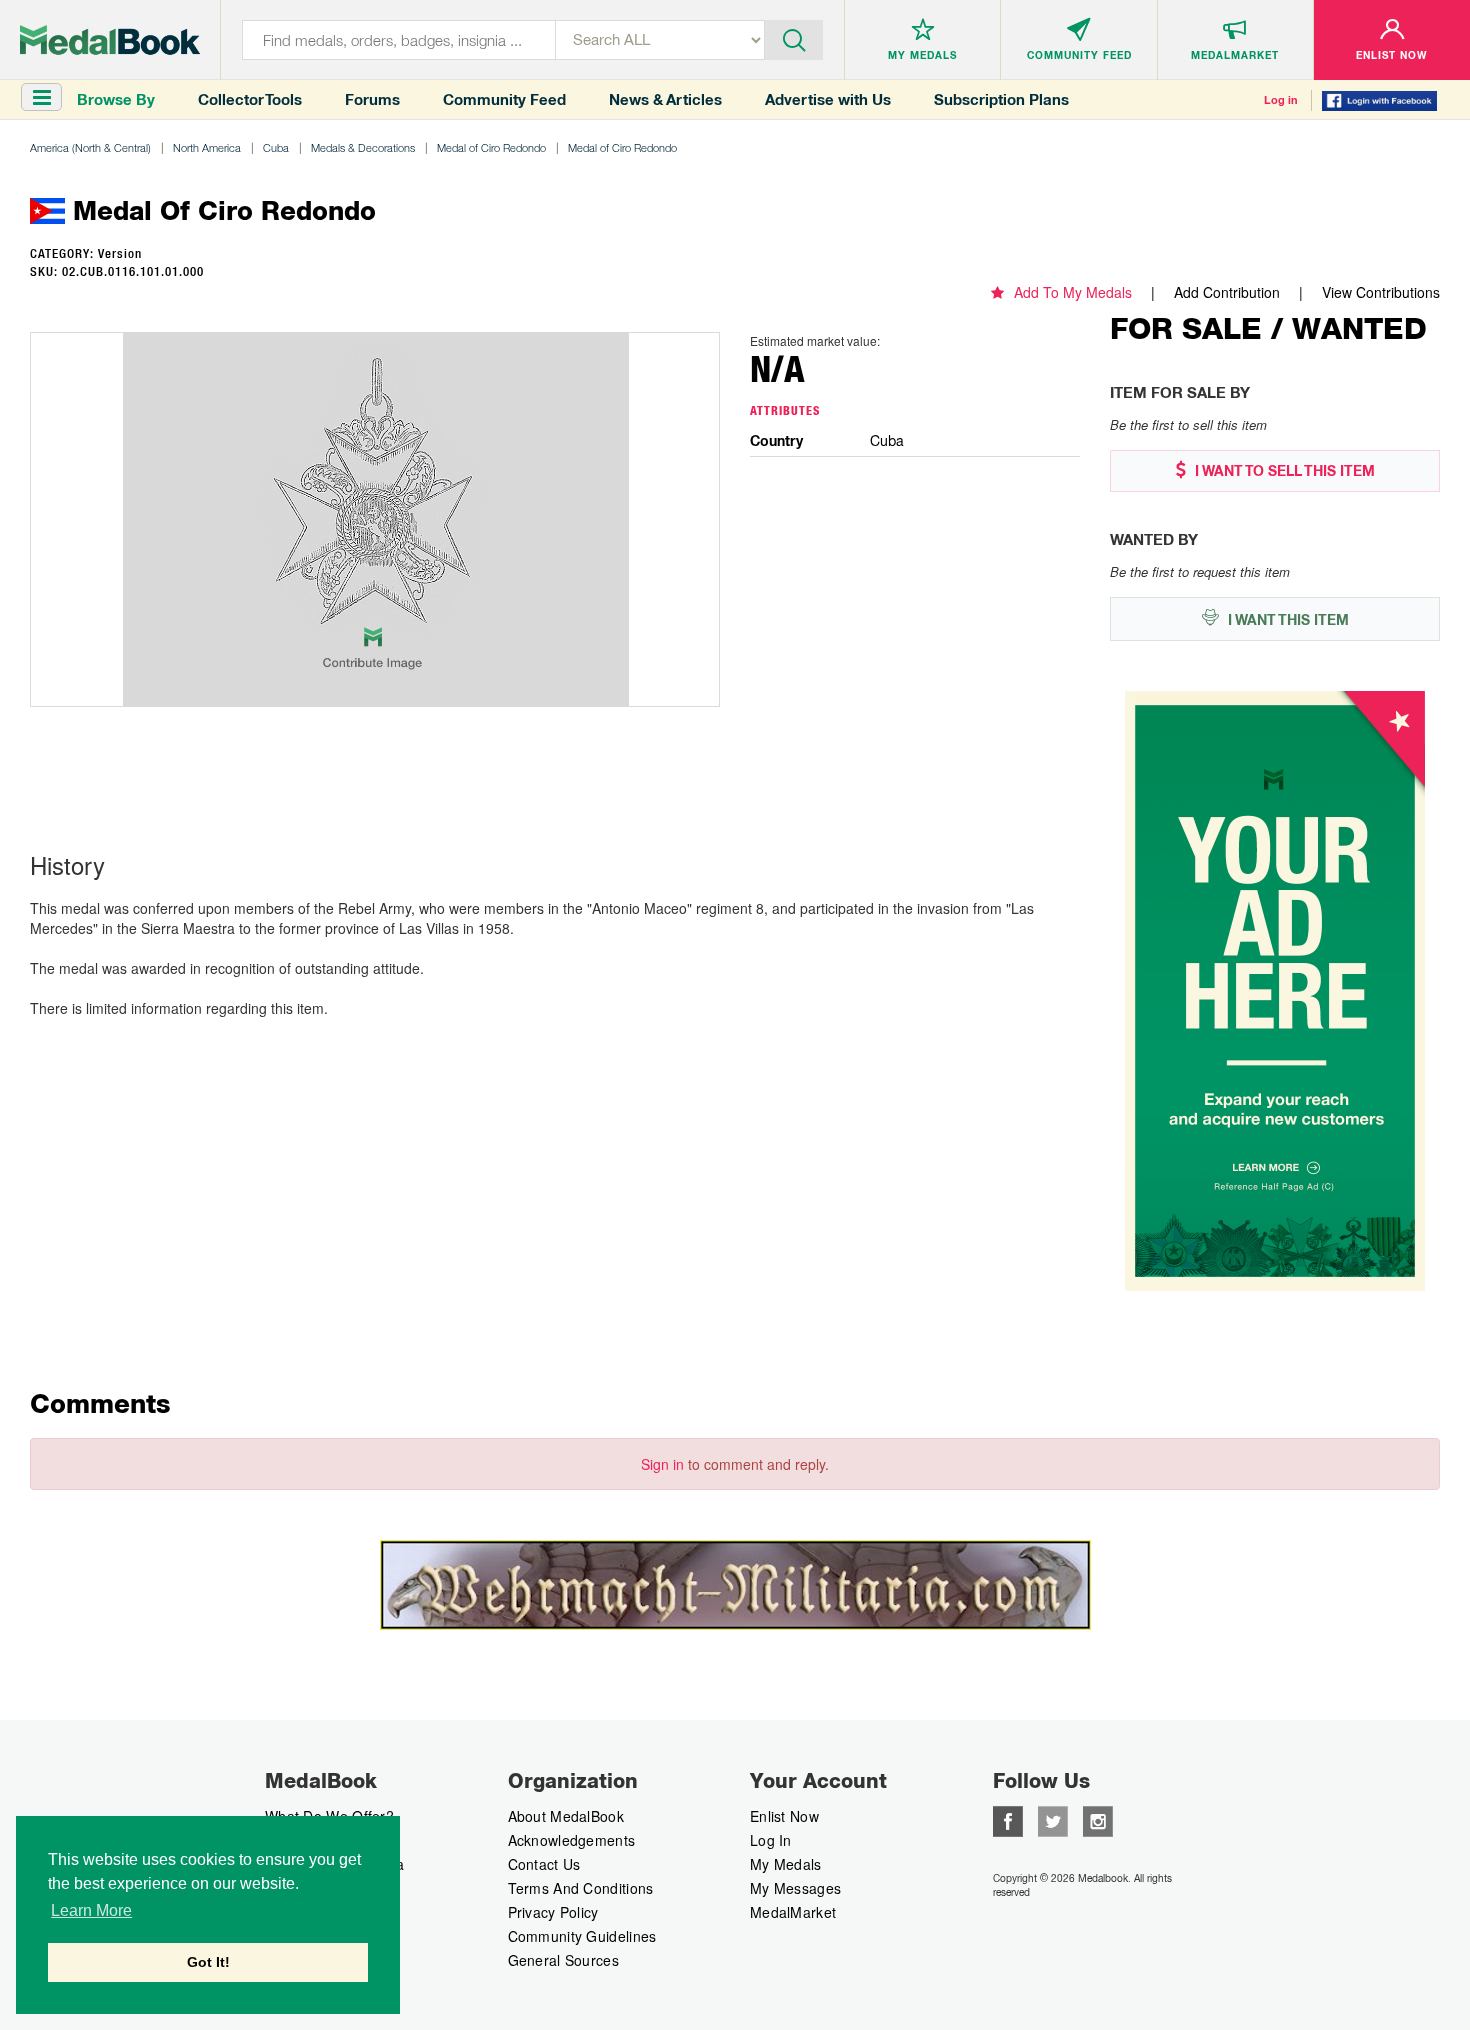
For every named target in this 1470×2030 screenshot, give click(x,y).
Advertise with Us (828, 99)
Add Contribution (1227, 292)
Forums (372, 99)
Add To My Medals (1073, 292)
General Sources (564, 1960)
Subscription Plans (1001, 99)
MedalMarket (793, 1912)
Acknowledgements (572, 1840)
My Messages (795, 1888)
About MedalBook (566, 1816)
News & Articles (665, 99)
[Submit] (794, 38)
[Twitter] (1053, 1819)
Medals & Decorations (363, 147)
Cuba (276, 147)
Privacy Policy (553, 1912)
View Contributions (1381, 292)
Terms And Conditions (581, 1888)
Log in (1281, 100)
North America (207, 147)
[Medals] (110, 40)
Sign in (662, 1464)
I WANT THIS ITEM (1286, 620)
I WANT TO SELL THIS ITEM (1283, 471)
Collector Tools (250, 99)
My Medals (786, 1864)
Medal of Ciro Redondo (491, 147)
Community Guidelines (582, 1936)
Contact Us (544, 1864)
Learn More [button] (91, 1910)
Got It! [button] (208, 1962)
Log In (771, 1840)
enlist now (784, 1816)
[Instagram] (1098, 1819)
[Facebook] (1008, 1819)
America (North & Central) (90, 147)
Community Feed (504, 99)
